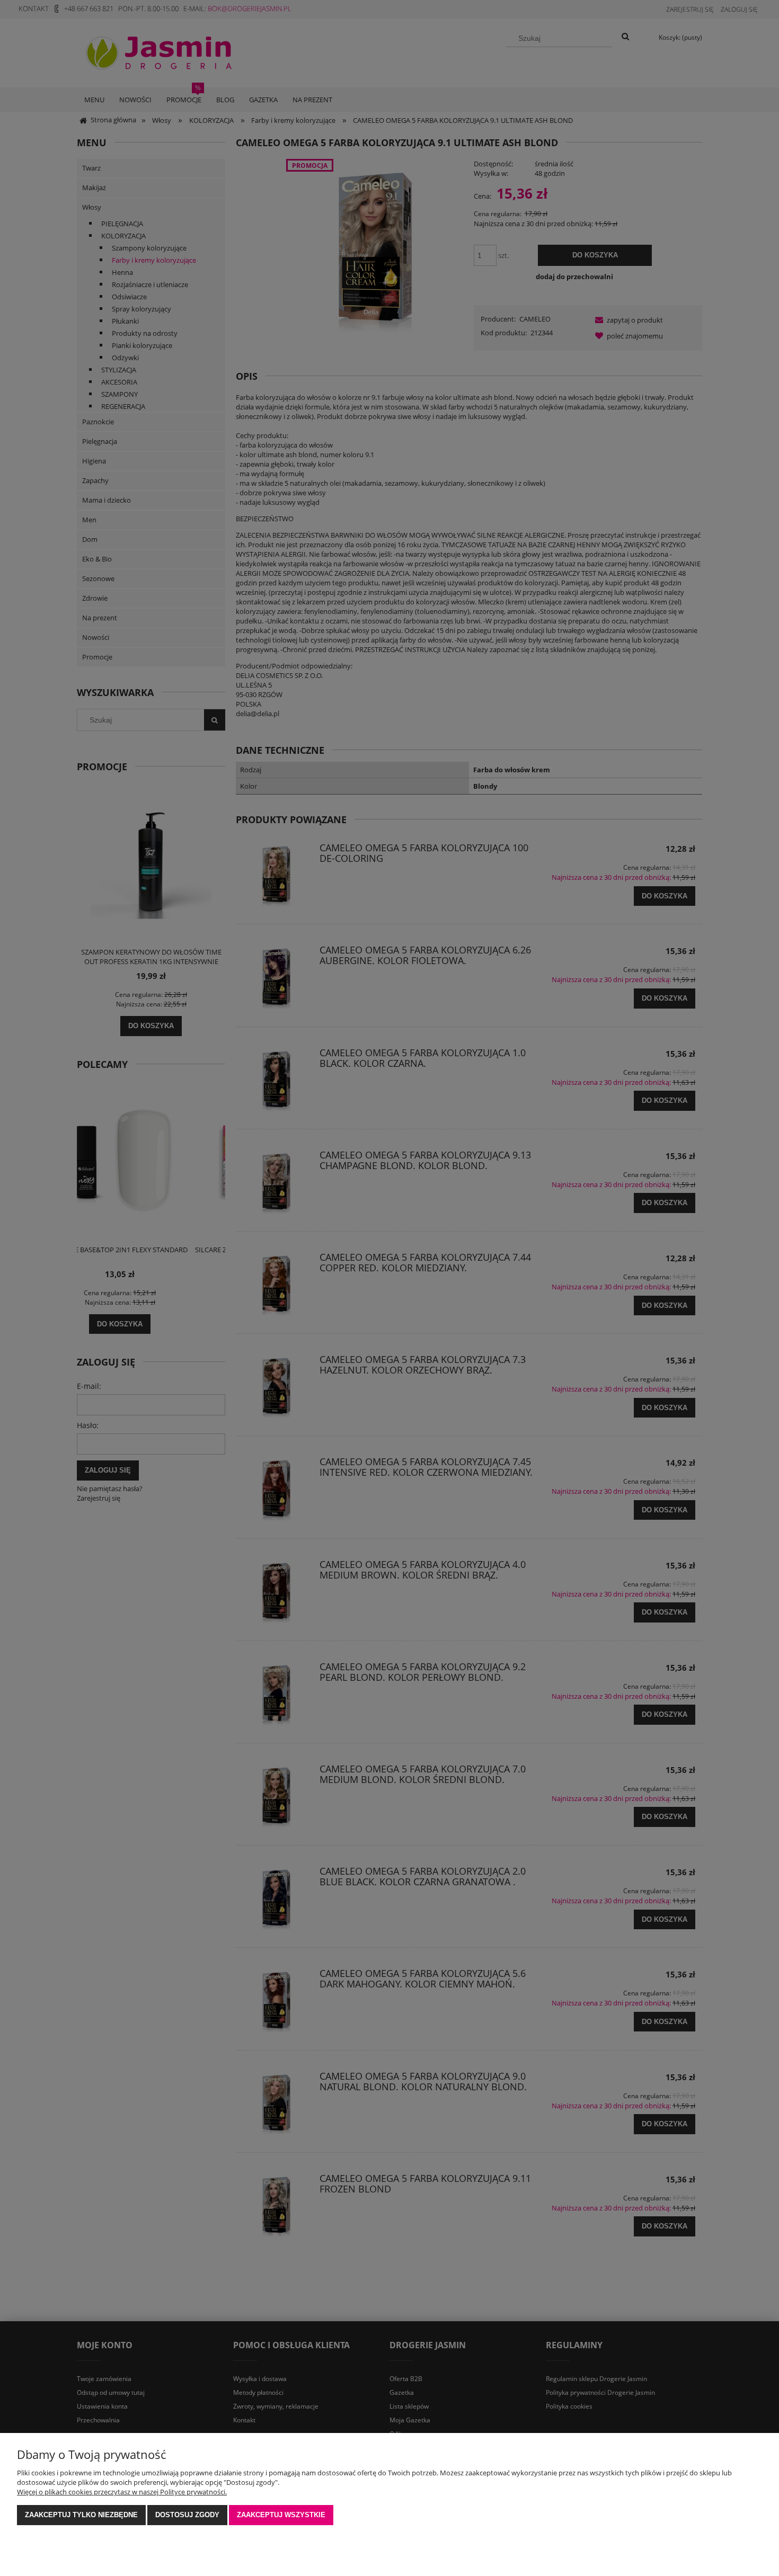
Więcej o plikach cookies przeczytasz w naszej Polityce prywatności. (122, 2492)
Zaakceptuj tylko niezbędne (81, 2515)
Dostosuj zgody (187, 2515)
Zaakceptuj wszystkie (281, 2515)
